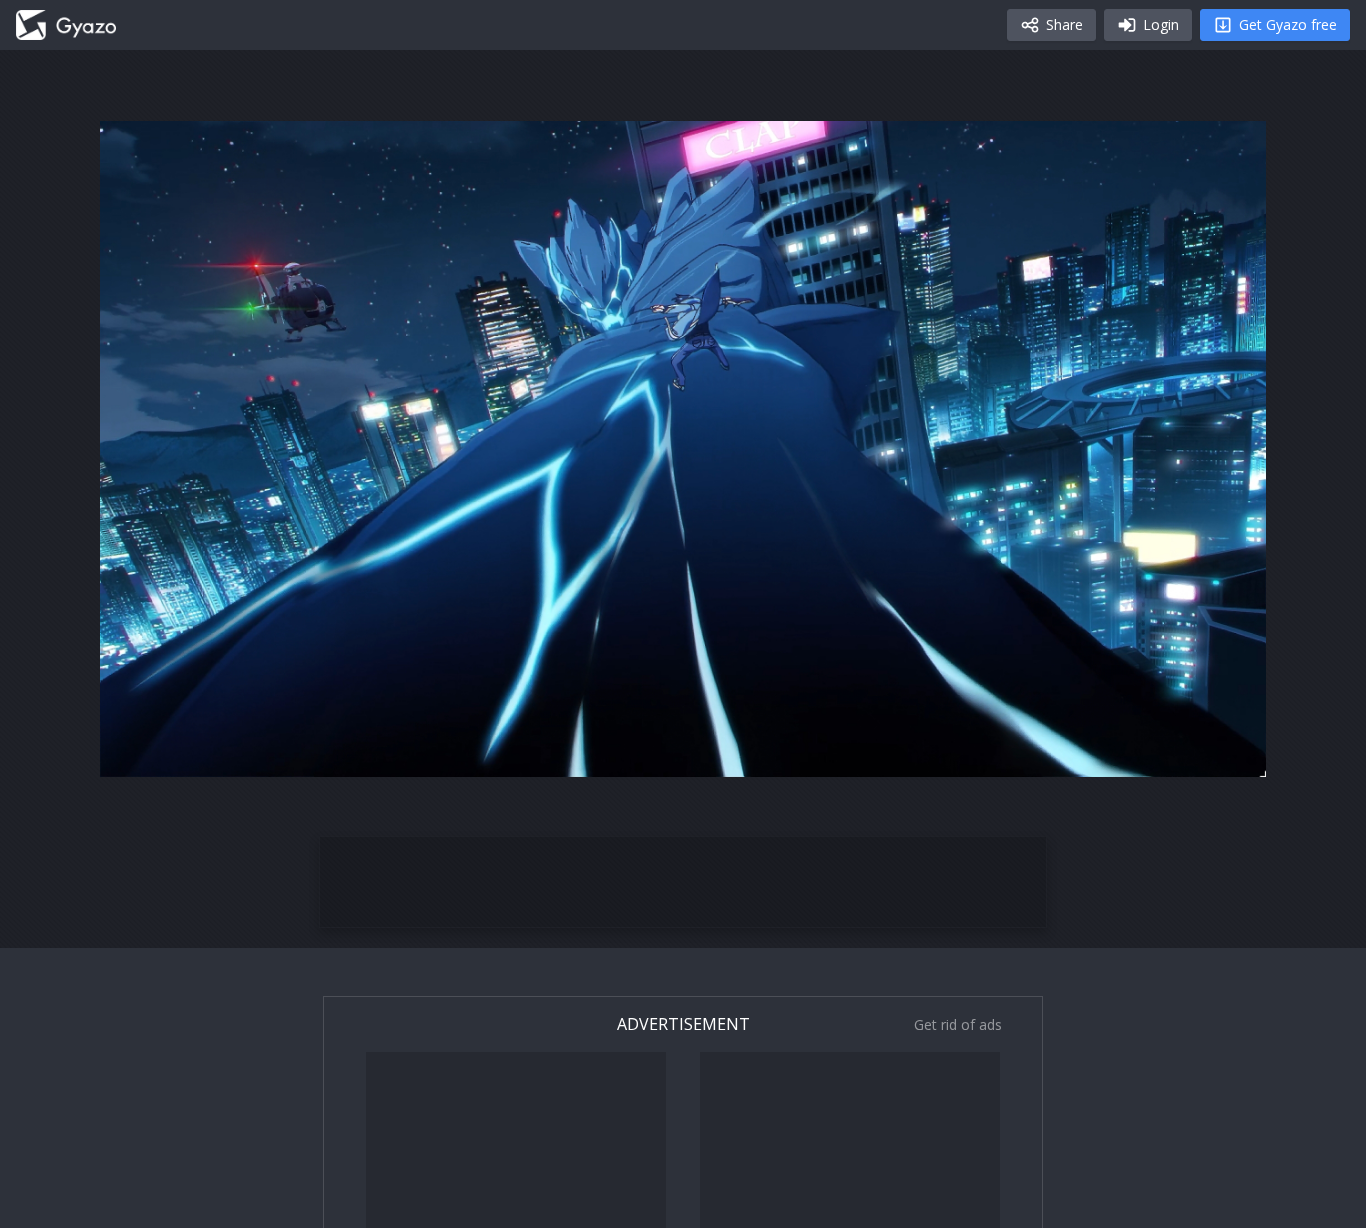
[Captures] (66, 25)
